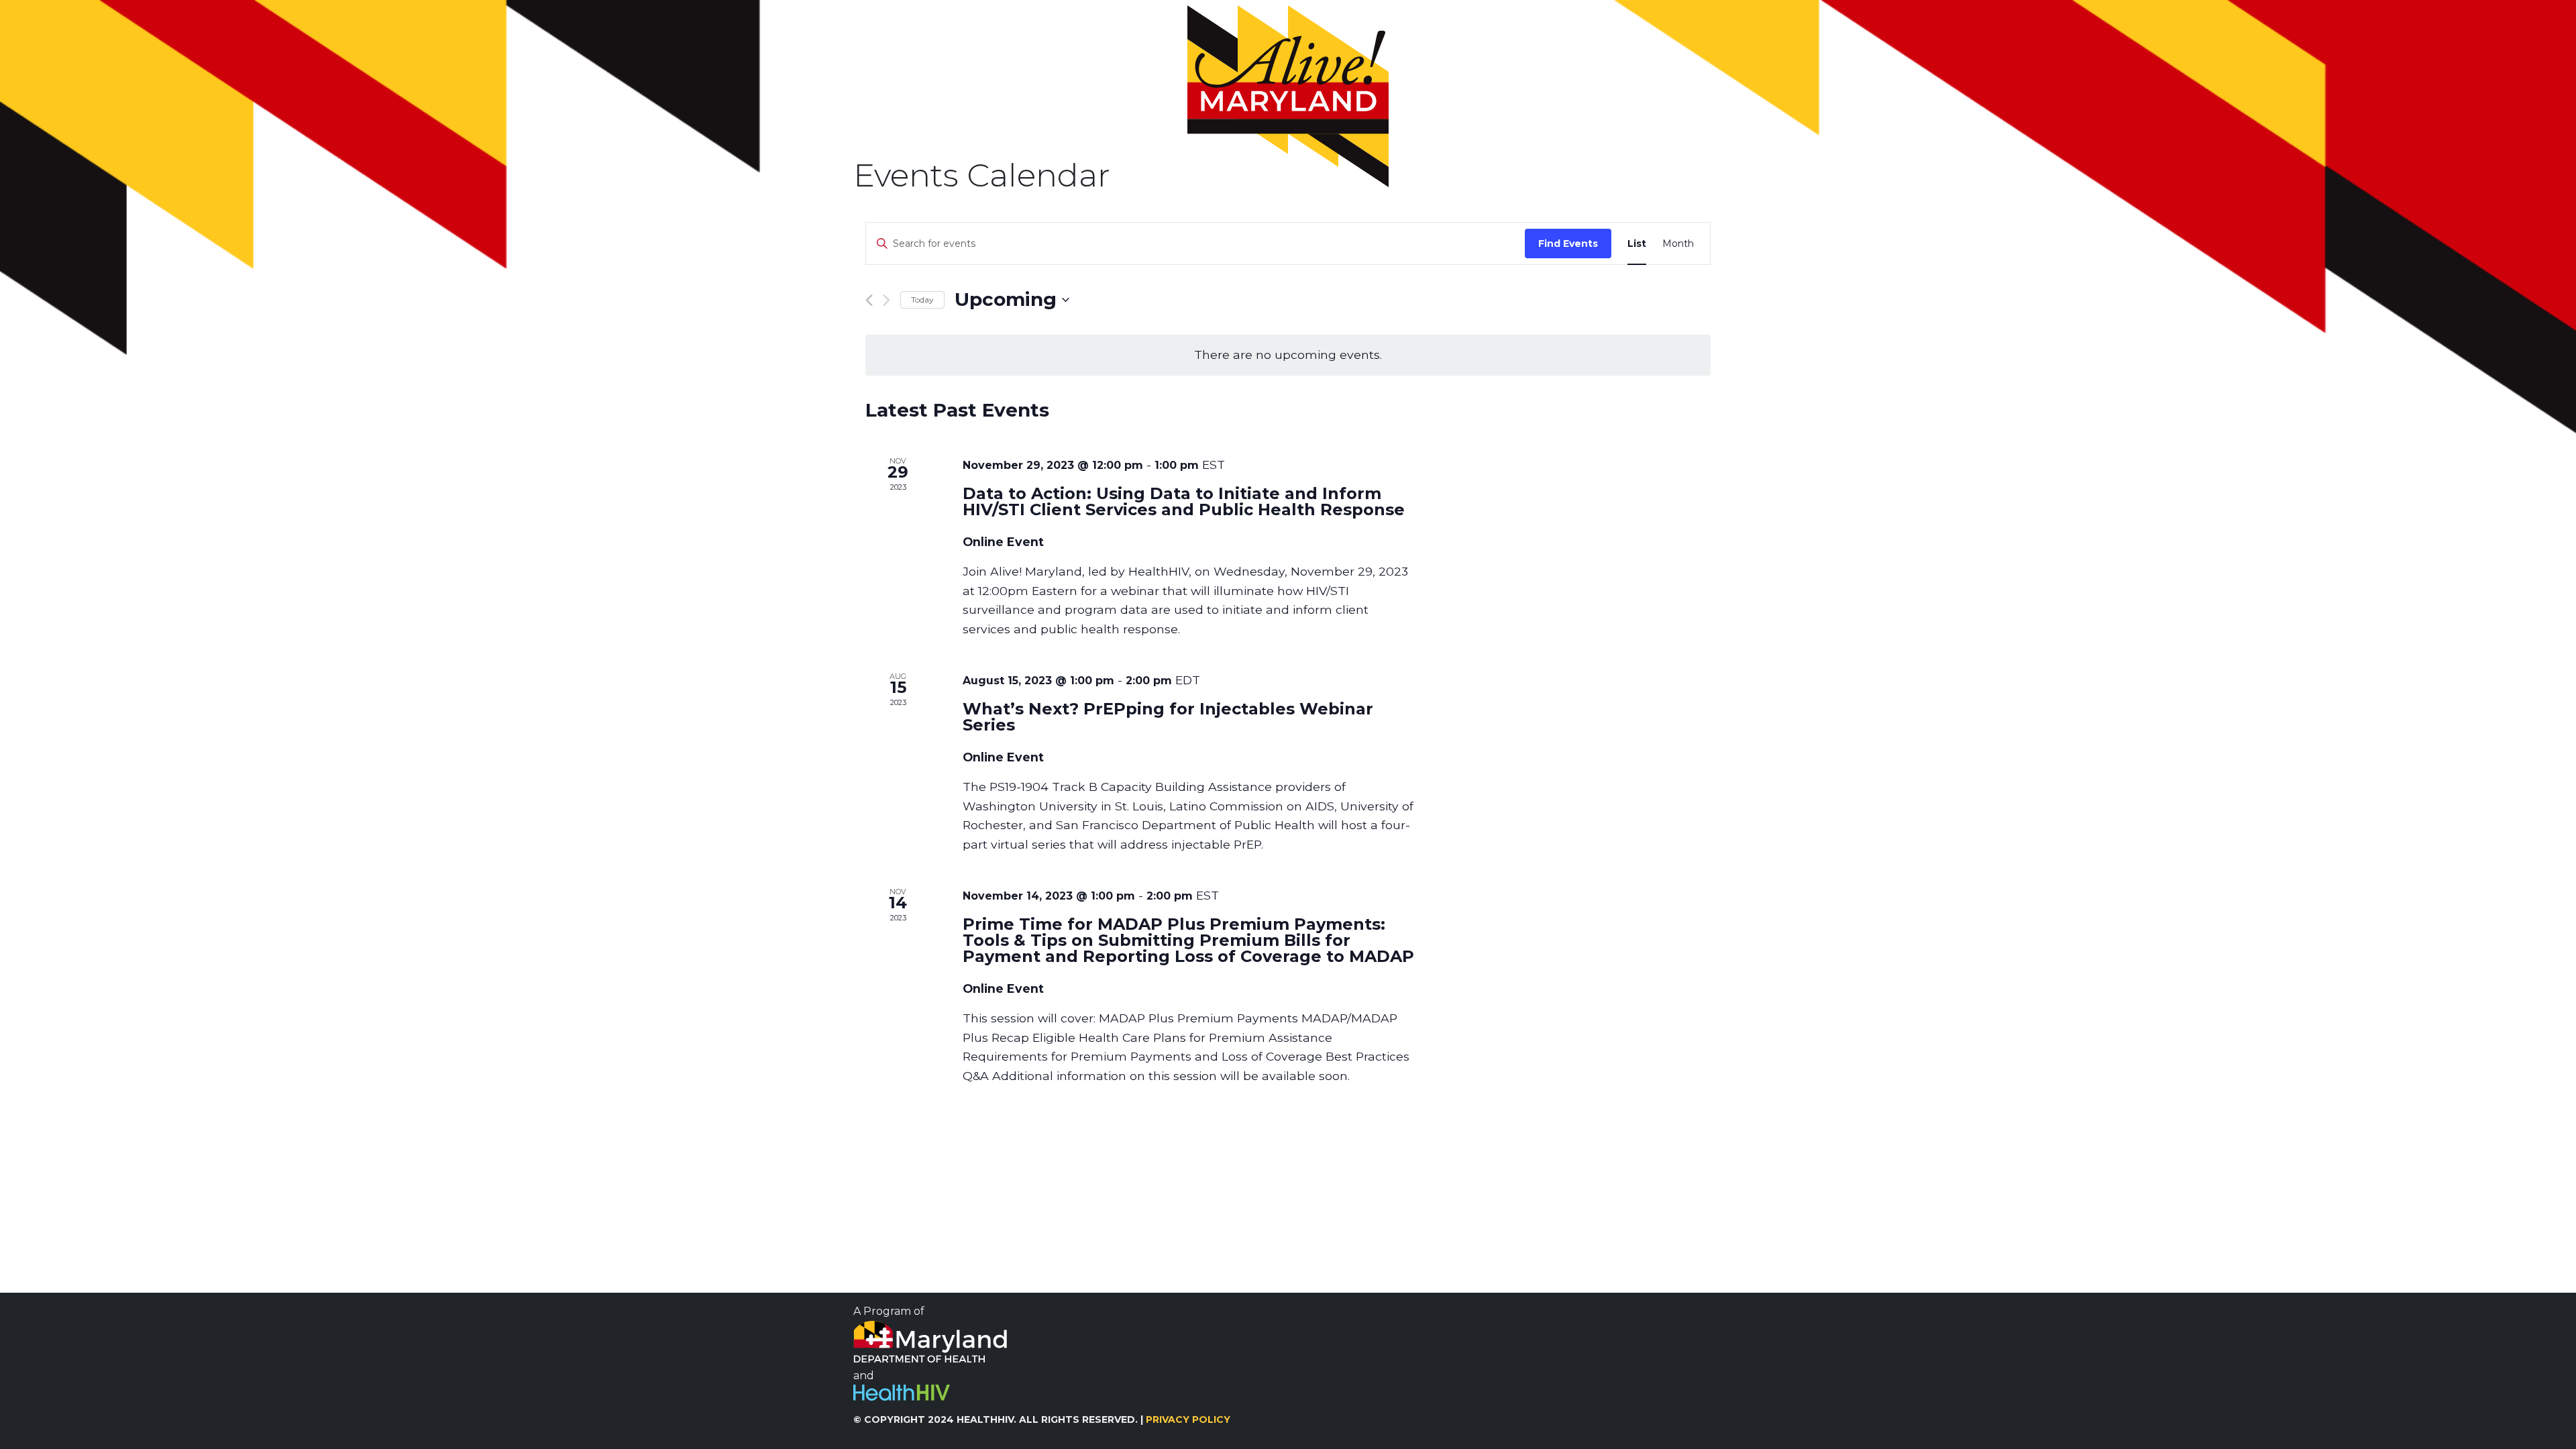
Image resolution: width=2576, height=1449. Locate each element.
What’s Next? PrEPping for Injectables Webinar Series (1168, 717)
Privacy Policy (1188, 1419)
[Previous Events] (869, 300)
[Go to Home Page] (1288, 96)
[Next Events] (887, 300)
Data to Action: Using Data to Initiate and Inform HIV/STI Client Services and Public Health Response (1184, 501)
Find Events (1568, 244)
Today (922, 300)
